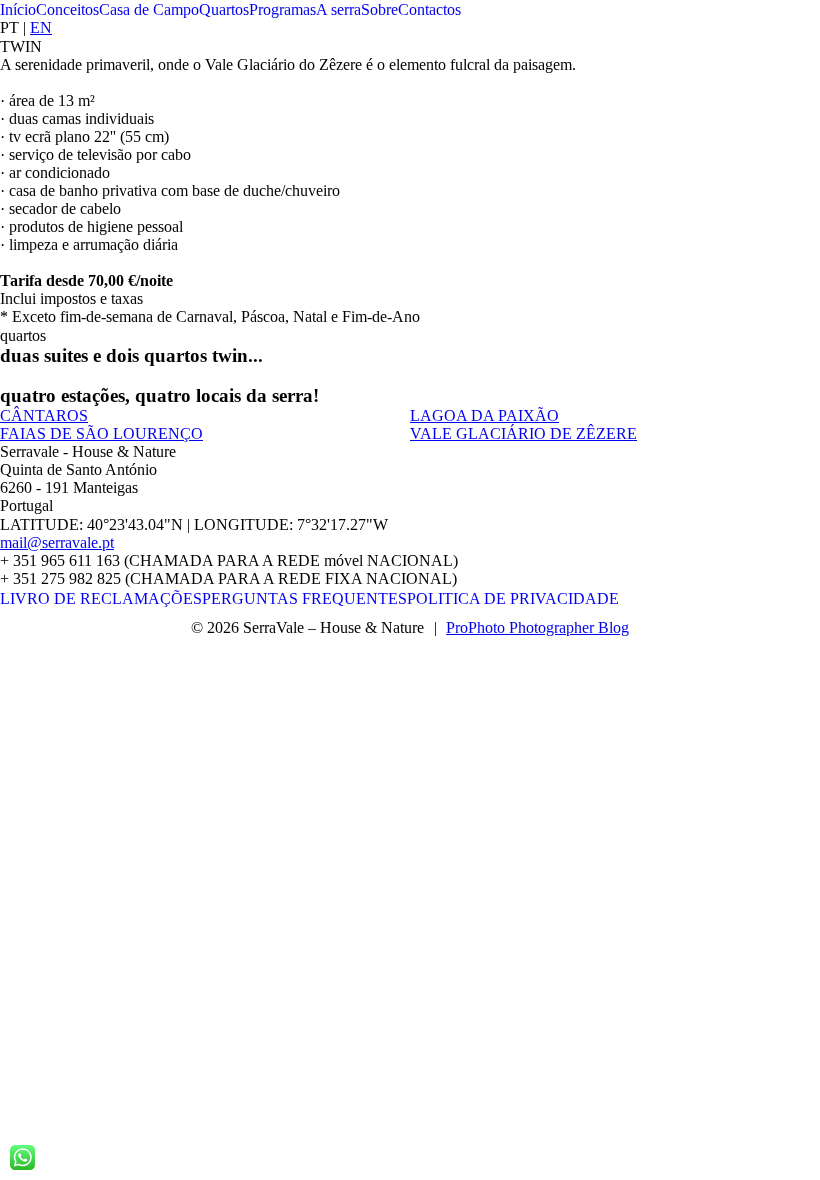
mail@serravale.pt (57, 542)
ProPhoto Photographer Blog (537, 627)
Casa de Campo (149, 9)
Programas (282, 9)
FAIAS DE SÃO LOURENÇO (101, 433)
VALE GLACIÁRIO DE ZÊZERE (523, 433)
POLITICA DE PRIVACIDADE (513, 598)
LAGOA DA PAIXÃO (484, 415)
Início (18, 9)
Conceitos (67, 9)
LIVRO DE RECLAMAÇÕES (101, 598)
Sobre (379, 9)
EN (41, 27)
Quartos (224, 9)
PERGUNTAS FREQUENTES (304, 598)
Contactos (429, 9)
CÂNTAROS (44, 415)
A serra (338, 9)
